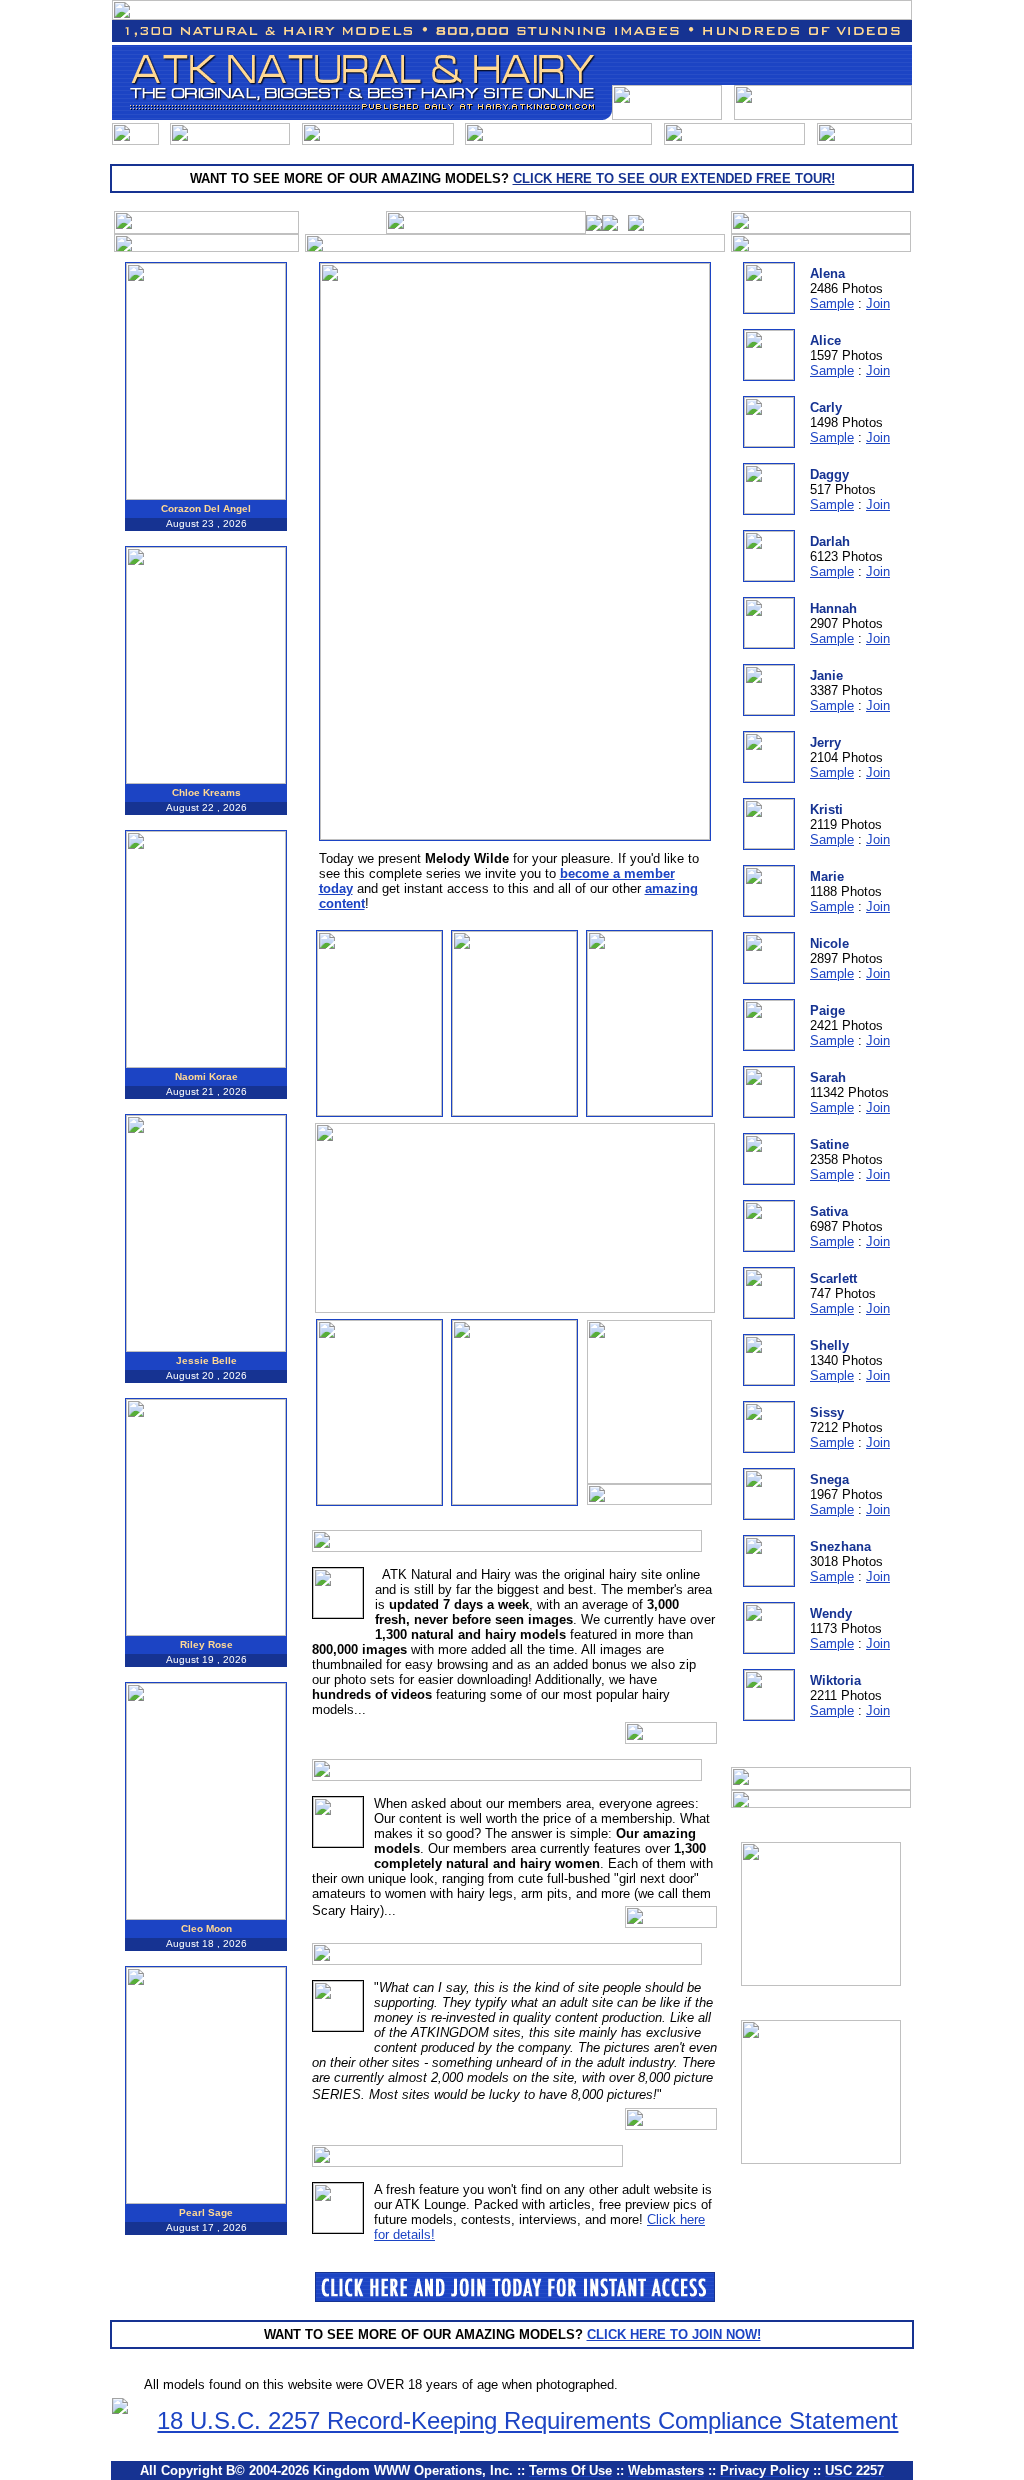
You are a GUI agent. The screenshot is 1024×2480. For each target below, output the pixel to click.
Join (878, 303)
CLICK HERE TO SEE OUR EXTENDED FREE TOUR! (674, 178)
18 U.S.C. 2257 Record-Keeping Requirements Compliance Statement (527, 2420)
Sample (832, 303)
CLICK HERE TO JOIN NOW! (674, 2334)
